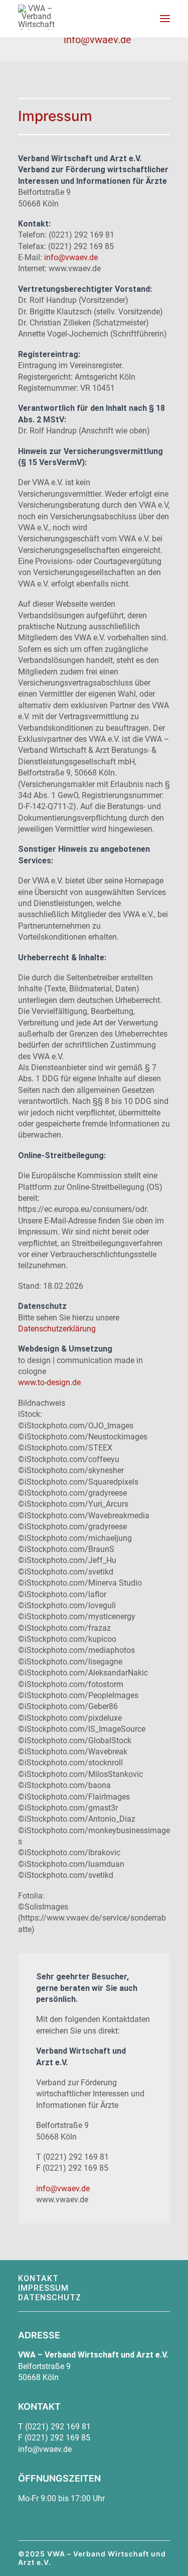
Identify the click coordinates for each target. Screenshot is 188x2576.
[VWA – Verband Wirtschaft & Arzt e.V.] (36, 17)
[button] (165, 19)
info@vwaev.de (71, 257)
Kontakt (38, 2278)
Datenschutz (50, 2298)
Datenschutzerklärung (57, 1329)
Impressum (43, 2288)
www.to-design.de (49, 1382)
